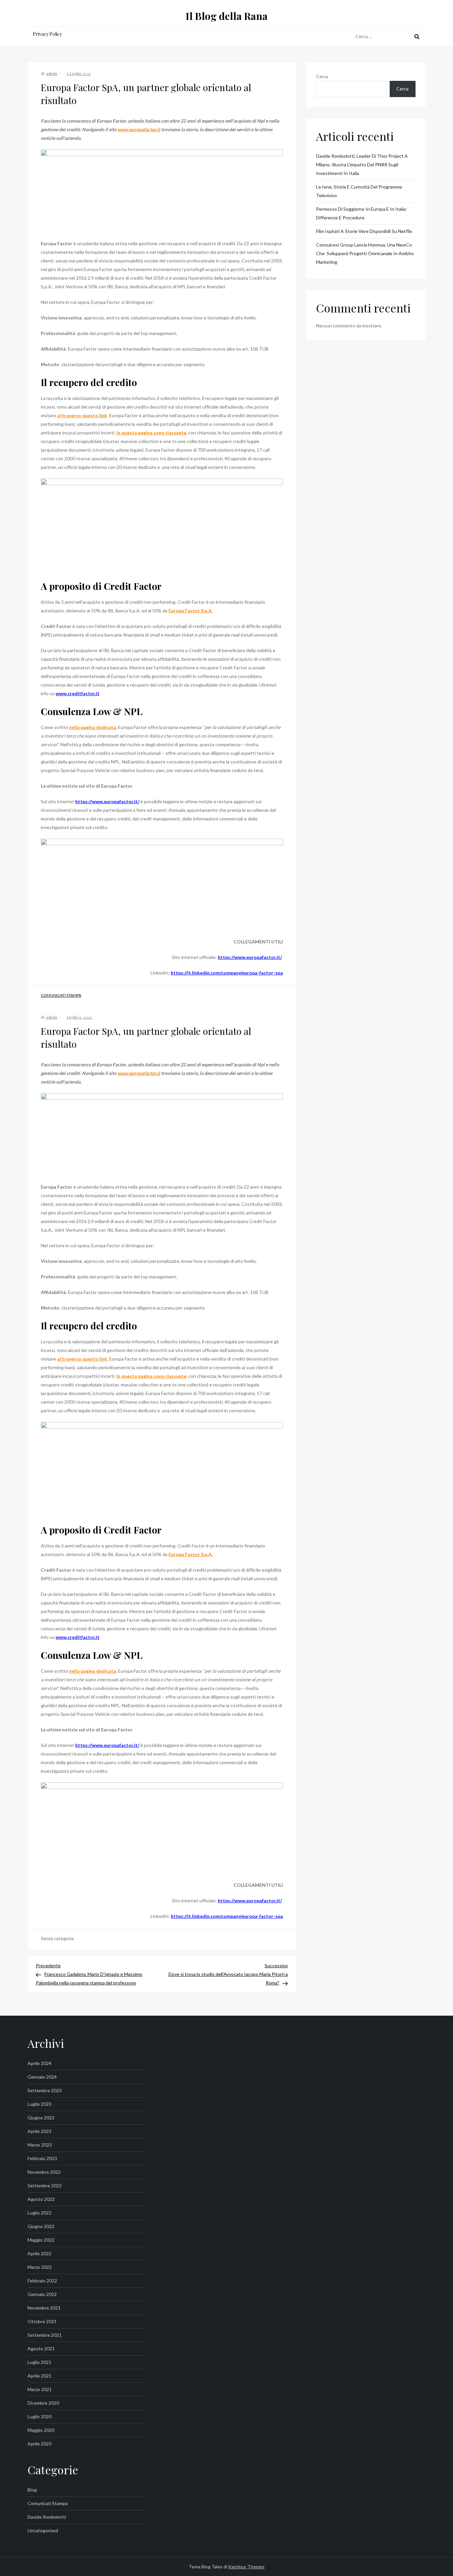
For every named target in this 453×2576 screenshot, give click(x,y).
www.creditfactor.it (78, 693)
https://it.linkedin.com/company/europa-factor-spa (227, 973)
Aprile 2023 (39, 2131)
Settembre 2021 (45, 2335)
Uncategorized (43, 2530)
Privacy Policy (47, 34)
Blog (32, 2490)
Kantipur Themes (246, 2567)
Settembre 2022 (45, 2185)
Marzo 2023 (40, 2145)
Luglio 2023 (39, 2104)
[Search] (417, 36)
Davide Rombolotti (47, 2517)
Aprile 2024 (39, 2063)
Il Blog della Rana (227, 16)
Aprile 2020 (39, 2444)
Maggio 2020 (41, 2430)
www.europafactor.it (139, 129)
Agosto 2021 (41, 2349)
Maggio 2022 (41, 2240)
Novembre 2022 (44, 2172)
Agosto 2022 (41, 2199)
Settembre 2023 (45, 2090)
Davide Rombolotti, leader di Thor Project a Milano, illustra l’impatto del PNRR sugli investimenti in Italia (362, 165)
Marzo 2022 (40, 2267)
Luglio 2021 (39, 2362)
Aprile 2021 (39, 2376)
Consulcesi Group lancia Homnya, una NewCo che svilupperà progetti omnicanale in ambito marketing (365, 253)
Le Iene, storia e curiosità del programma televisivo (359, 191)
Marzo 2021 (40, 2389)
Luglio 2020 (39, 2416)
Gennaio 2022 (42, 2294)
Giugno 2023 (41, 2118)
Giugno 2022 (41, 2226)
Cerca (322, 76)
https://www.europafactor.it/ (107, 801)
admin (52, 73)
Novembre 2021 (44, 2308)
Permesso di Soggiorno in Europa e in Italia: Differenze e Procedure (361, 213)
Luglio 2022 (39, 2213)
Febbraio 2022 (42, 2281)
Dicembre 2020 (43, 2403)
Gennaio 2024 (42, 2077)
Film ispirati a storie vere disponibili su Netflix (364, 231)
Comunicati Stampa (61, 995)
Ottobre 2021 (42, 2321)
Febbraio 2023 (42, 2158)
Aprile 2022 (39, 2253)
